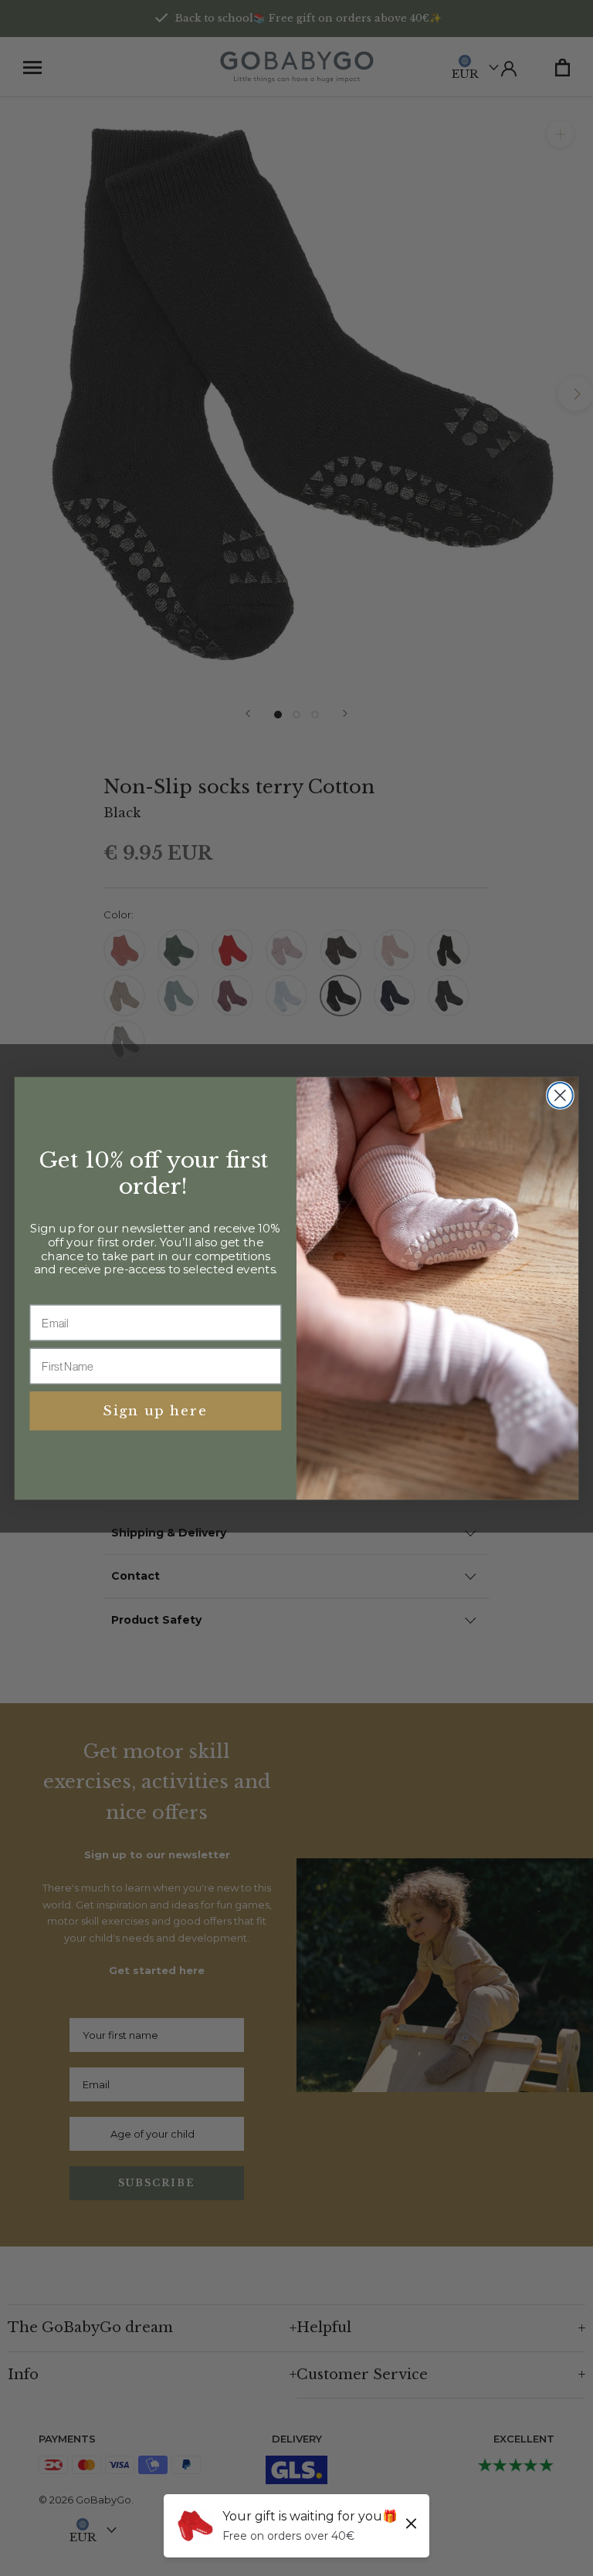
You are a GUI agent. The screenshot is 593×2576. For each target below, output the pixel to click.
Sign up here (155, 1410)
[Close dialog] (560, 1095)
